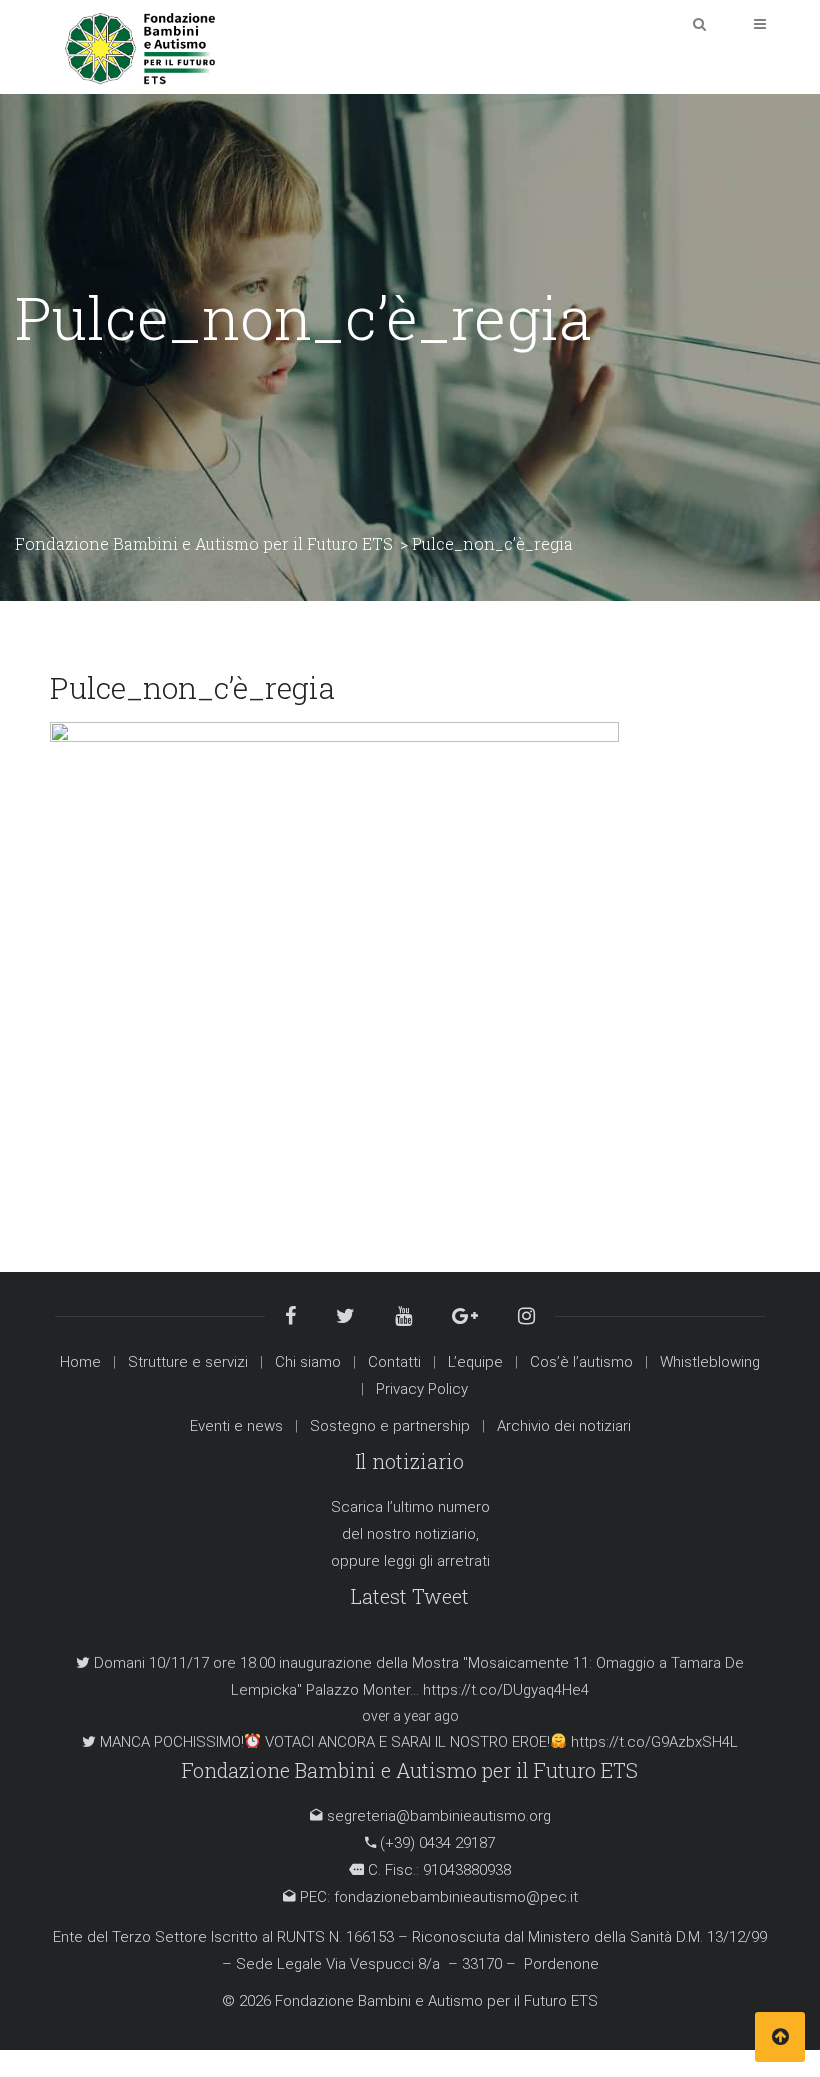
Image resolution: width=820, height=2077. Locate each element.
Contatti (394, 1362)
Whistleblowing (710, 1362)
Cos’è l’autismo (581, 1362)
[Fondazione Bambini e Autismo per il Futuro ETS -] (140, 46)
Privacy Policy (422, 1389)
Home (80, 1362)
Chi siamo (308, 1362)
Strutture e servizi (188, 1362)
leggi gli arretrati (437, 1561)
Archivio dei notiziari (564, 1426)
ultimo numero (441, 1507)
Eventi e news (236, 1426)
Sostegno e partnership (390, 1426)
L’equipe (475, 1362)
